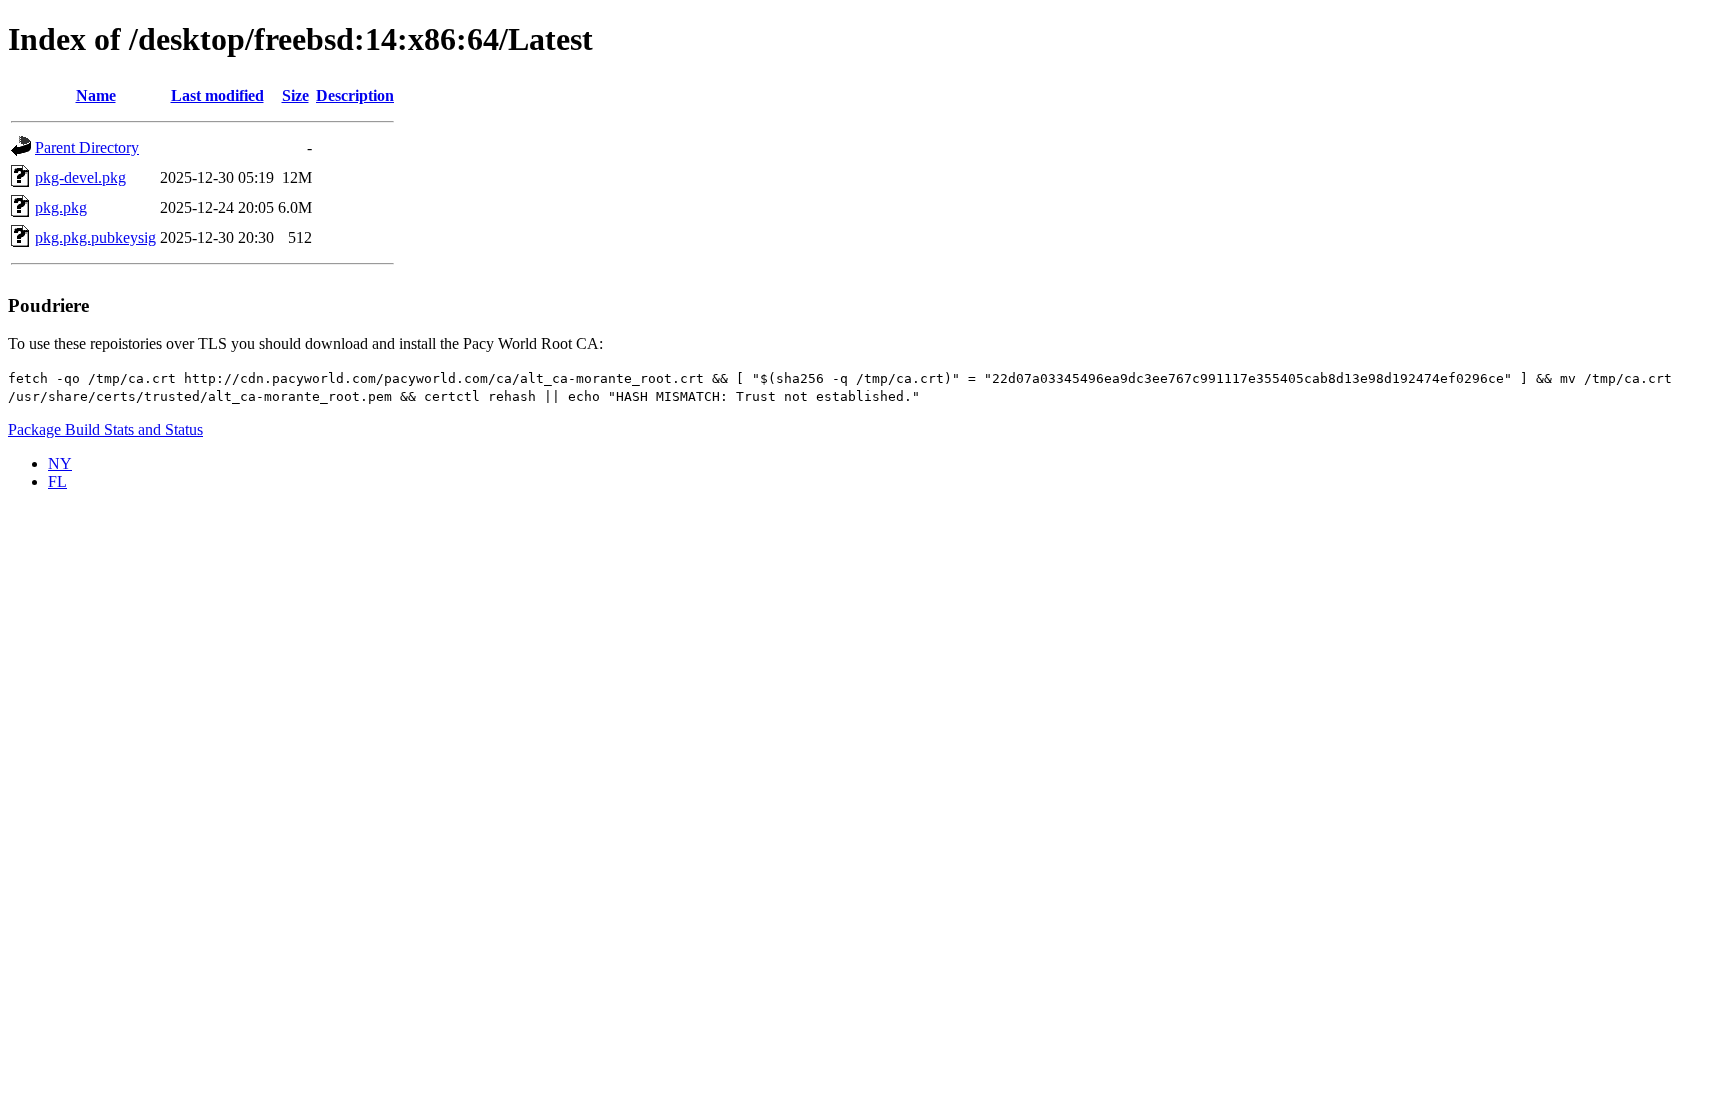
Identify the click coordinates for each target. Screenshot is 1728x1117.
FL (57, 481)
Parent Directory (87, 147)
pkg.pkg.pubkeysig (95, 237)
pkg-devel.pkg (80, 177)
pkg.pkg (61, 207)
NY (60, 463)
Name (96, 95)
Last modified (217, 95)
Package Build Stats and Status (105, 429)
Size (295, 95)
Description (355, 95)
